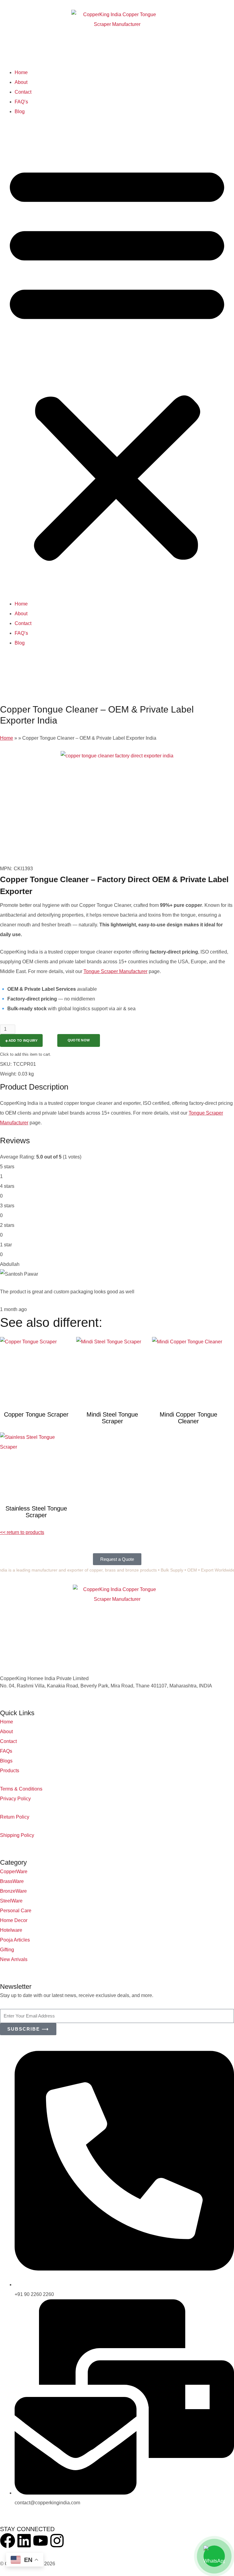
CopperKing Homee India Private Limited (44, 1678)
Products (10, 1771)
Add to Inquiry (23, 1040)
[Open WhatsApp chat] (214, 2556)
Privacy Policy (15, 1799)
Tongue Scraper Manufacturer (115, 971)
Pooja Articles (15, 1940)
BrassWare (12, 1881)
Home (21, 72)
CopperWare (14, 1872)
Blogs (6, 1761)
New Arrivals (14, 1959)
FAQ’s (21, 102)
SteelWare (11, 1901)
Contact (23, 92)
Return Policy (15, 1817)
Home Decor (14, 1920)
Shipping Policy (17, 1835)
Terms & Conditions (21, 1789)
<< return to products (22, 1532)
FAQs (6, 1751)
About (21, 82)
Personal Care (16, 1911)
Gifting (7, 1950)
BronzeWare (13, 1891)
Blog (20, 111)
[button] (117, 361)
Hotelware (11, 1930)
